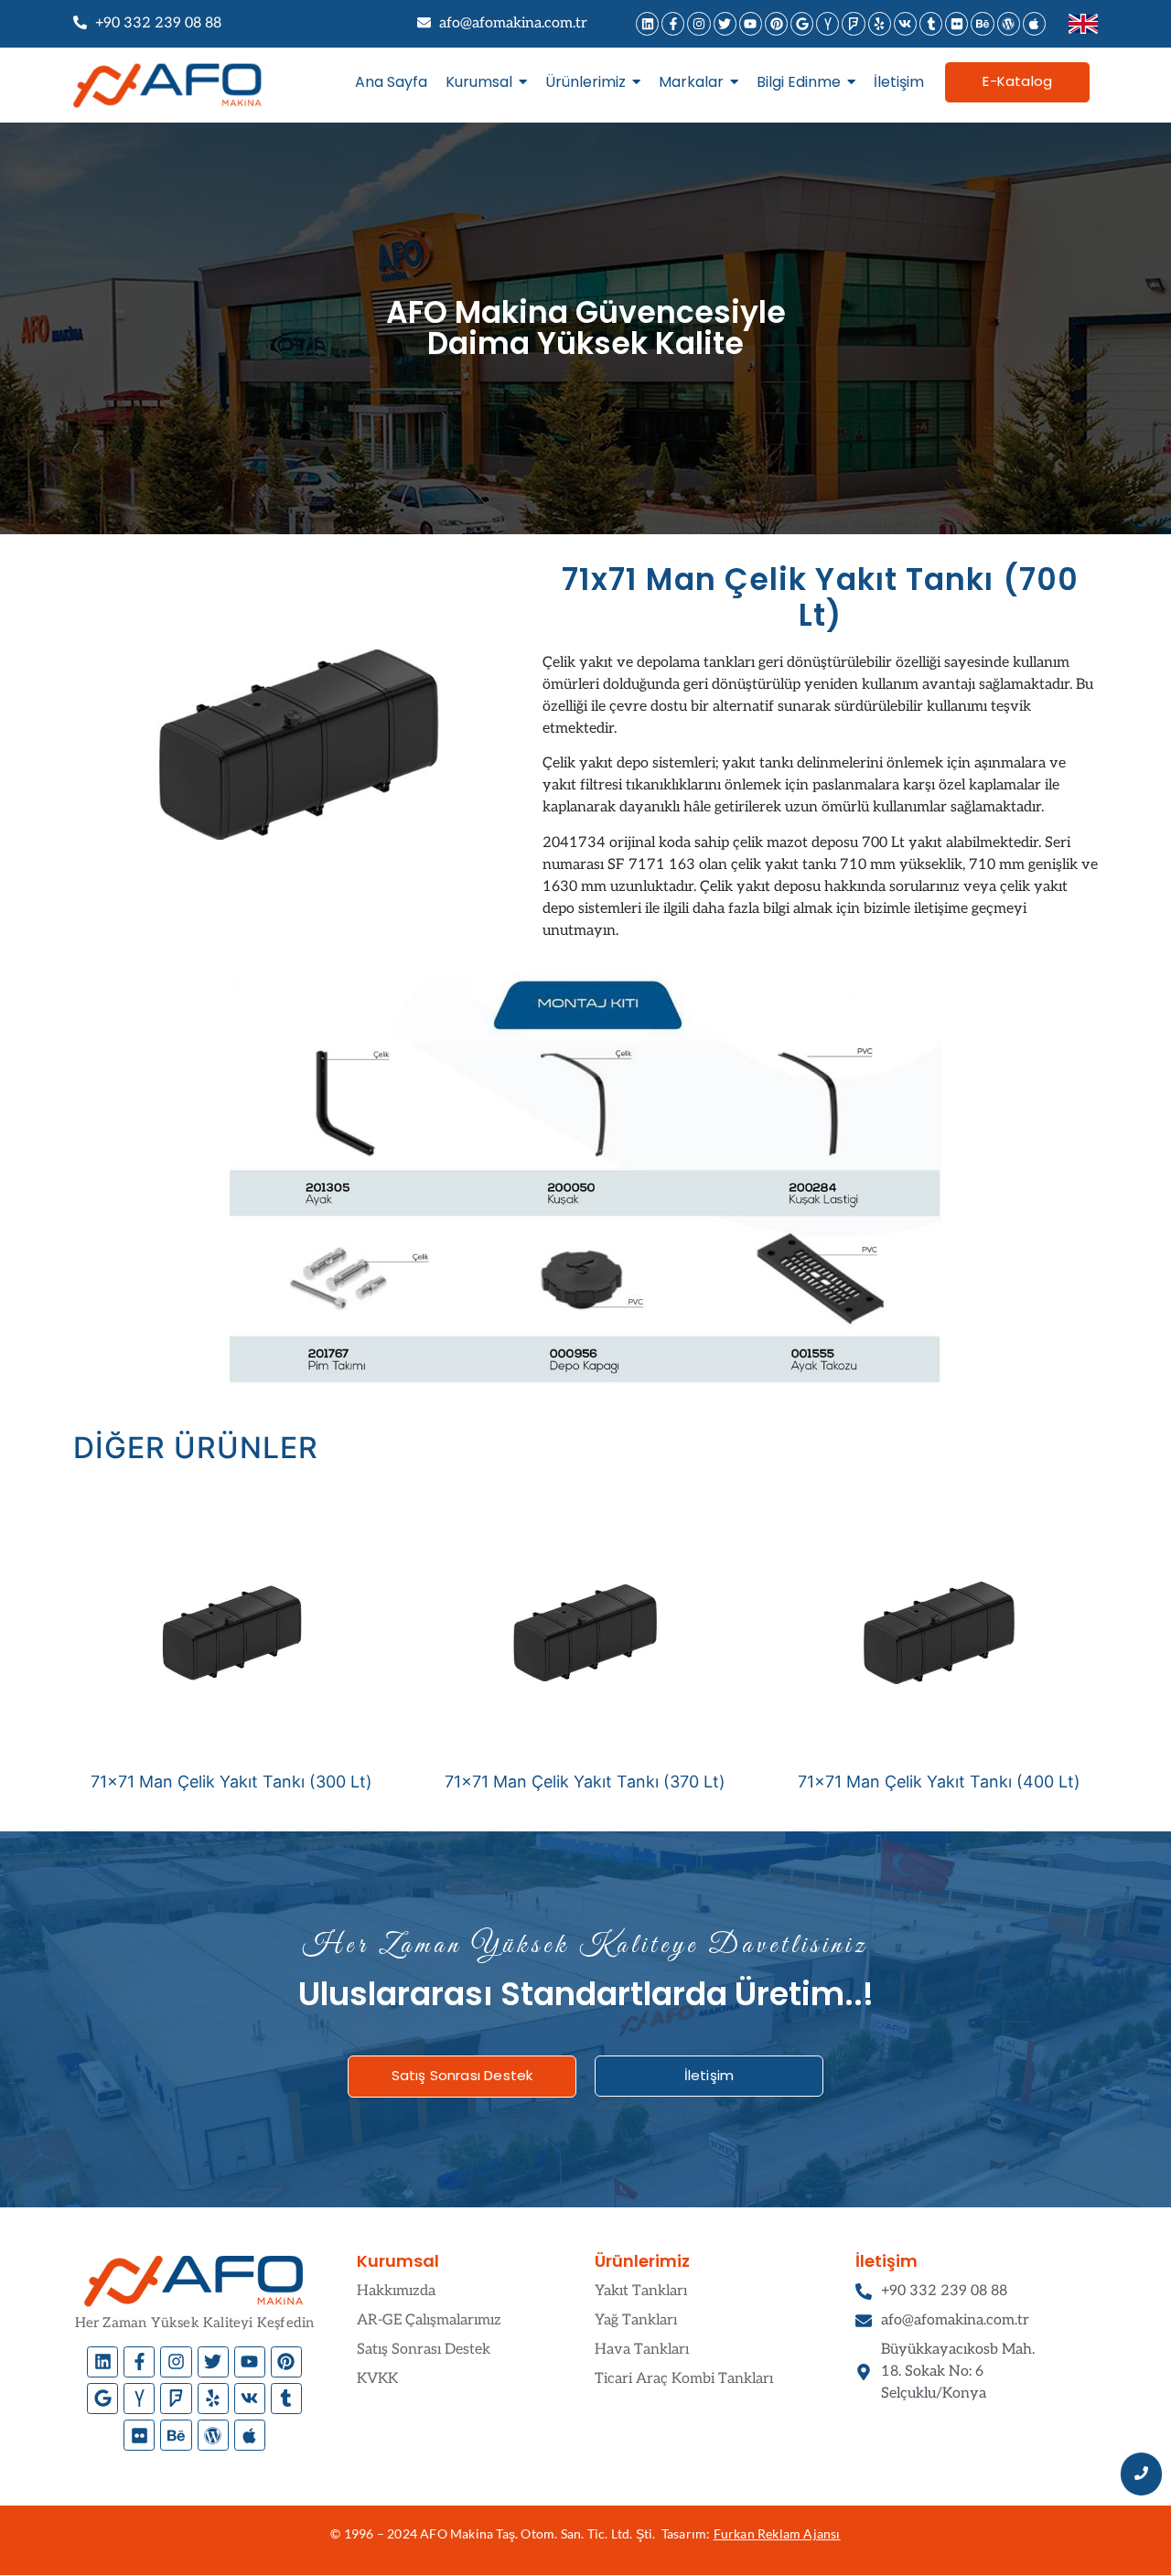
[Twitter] (725, 23)
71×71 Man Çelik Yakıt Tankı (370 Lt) (585, 1782)
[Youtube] (751, 23)
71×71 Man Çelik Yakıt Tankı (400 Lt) (939, 1782)
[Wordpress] (1009, 23)
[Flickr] (956, 23)
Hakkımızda (396, 2291)
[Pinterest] (776, 23)
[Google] (802, 23)
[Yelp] (880, 23)
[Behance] (982, 23)
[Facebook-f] (673, 23)
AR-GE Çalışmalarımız (429, 2320)
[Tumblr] (931, 23)
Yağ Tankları (636, 2320)
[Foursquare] (853, 23)
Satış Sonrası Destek (424, 2350)
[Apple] (1034, 23)
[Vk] (905, 23)
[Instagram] (698, 23)
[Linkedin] (647, 23)
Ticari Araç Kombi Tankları (684, 2379)
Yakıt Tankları (641, 2291)
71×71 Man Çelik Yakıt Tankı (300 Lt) (231, 1782)
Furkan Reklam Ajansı (777, 2533)
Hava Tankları (642, 2350)
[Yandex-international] (827, 23)
